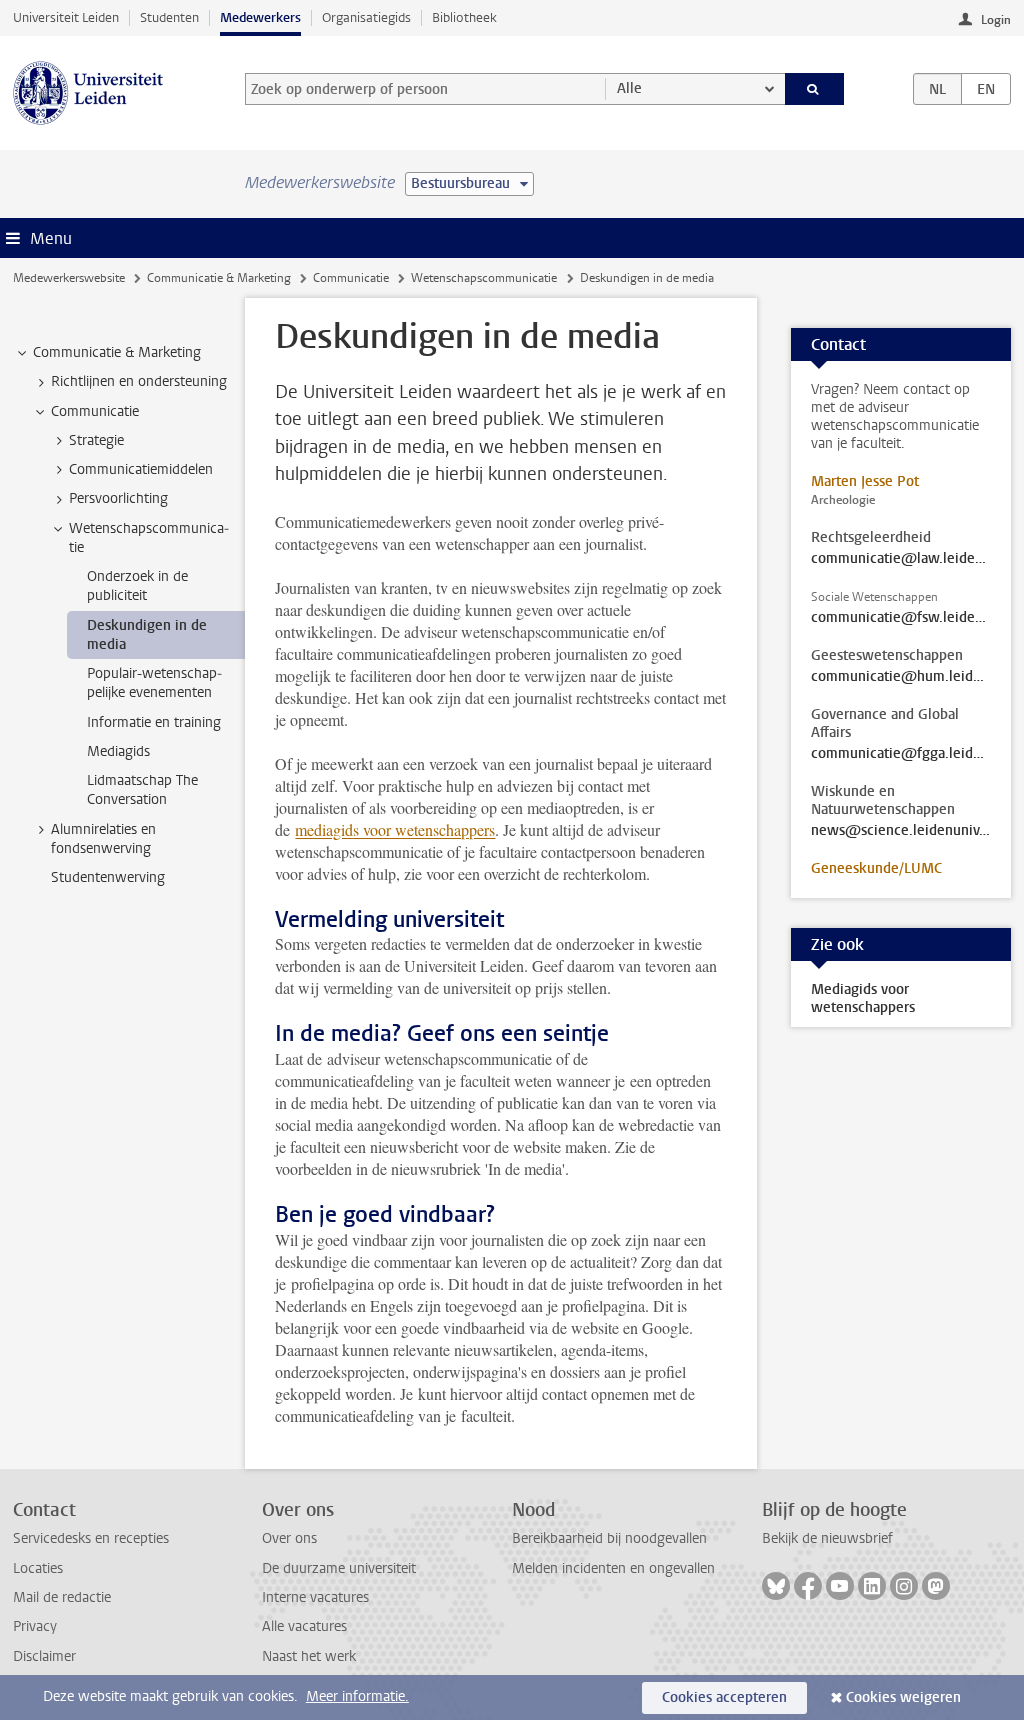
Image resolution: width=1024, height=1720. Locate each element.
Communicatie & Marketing (219, 278)
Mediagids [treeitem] (118, 751)
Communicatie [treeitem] (95, 411)
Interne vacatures (315, 1597)
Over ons (289, 1538)
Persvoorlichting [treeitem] (118, 498)
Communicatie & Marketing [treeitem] (117, 352)
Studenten (169, 17)
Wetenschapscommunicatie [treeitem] (149, 538)
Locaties (38, 1568)
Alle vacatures (304, 1626)
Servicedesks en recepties (91, 1538)
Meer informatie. (357, 1696)
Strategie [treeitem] (96, 440)
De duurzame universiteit (339, 1568)
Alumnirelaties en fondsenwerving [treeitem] (103, 839)
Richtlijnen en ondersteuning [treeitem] (139, 381)
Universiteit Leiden (66, 17)
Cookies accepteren (724, 1697)
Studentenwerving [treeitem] (108, 877)
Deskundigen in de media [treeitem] (147, 635)
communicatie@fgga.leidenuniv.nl (901, 754)
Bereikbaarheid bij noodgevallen (609, 1538)
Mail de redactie (62, 1597)
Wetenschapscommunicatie (484, 278)
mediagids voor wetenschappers (395, 829)
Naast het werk (309, 1656)
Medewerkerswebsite (69, 278)
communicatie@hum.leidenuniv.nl (901, 677)
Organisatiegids (366, 17)
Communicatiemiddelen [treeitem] (141, 469)
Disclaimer (44, 1656)
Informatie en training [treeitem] (154, 722)
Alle (629, 88)
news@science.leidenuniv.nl (901, 831)
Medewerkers (260, 17)
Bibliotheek (464, 17)
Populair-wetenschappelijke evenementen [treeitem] (154, 683)
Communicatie (351, 278)
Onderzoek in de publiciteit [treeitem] (137, 586)
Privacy (35, 1626)
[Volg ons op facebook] (808, 1586)
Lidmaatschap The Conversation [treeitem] (142, 790)
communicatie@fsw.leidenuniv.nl (901, 618)
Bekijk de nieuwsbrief (827, 1538)
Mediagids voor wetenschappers (863, 998)
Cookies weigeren (903, 1697)
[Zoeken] (815, 89)
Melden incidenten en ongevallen (613, 1568)
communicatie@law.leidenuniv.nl (901, 559)
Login (996, 20)
